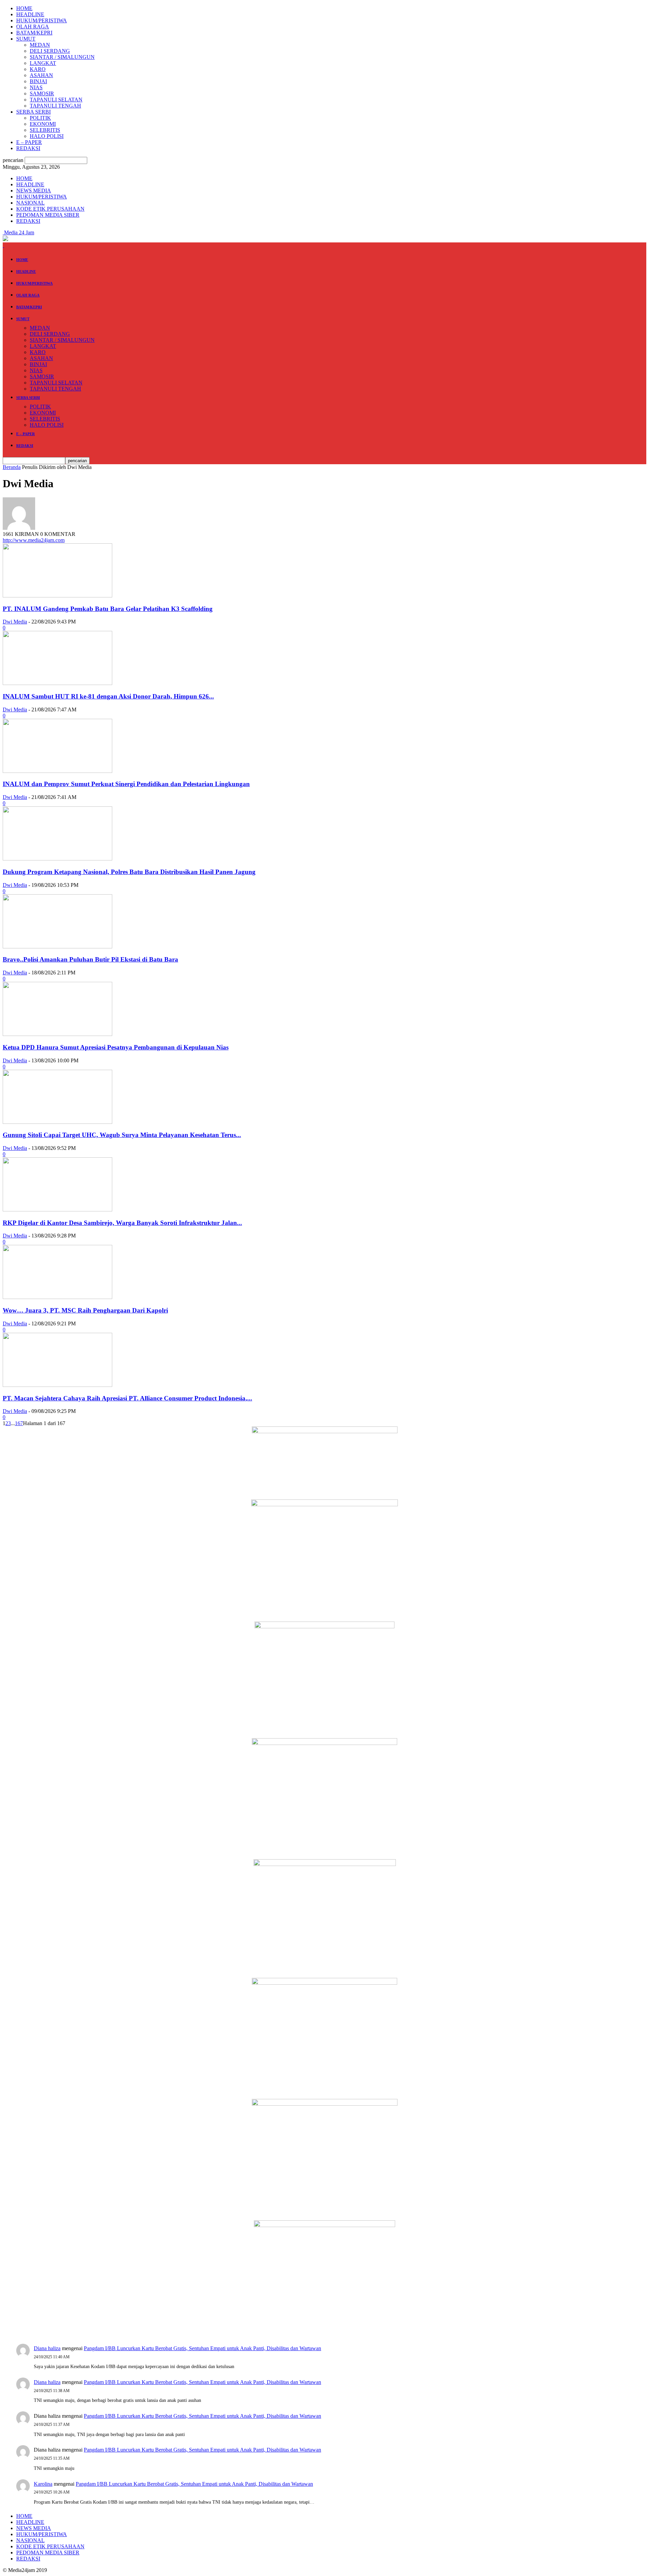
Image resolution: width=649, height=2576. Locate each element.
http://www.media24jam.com (34, 540)
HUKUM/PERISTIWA (42, 20)
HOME (24, 8)
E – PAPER (29, 142)
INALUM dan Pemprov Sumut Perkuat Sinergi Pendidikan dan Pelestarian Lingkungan (126, 784)
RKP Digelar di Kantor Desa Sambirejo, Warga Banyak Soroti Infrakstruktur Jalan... (122, 1223)
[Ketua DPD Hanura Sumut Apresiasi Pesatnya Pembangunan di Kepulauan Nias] (57, 1034)
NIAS (36, 87)
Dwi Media (15, 622)
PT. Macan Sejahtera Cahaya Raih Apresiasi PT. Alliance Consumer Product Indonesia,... (127, 1398)
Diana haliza (47, 2348)
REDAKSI (28, 148)
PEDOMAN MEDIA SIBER (48, 215)
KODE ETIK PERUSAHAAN (50, 209)
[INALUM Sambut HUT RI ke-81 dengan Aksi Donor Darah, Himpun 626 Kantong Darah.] (57, 683)
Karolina (43, 2484)
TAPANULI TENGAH (55, 106)
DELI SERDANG (50, 51)
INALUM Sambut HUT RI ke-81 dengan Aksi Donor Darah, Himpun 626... (108, 696)
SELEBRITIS (45, 130)
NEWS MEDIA (34, 191)
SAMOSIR (42, 93)
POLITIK (40, 118)
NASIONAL (30, 203)
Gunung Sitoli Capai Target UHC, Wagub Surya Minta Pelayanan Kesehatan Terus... (122, 1135)
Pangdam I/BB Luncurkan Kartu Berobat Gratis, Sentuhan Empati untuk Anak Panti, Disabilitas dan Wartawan (202, 2348)
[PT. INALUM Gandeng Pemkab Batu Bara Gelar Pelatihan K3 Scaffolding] (57, 596)
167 (19, 1423)
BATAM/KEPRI (34, 33)
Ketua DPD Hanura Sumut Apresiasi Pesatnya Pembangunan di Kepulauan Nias (116, 1047)
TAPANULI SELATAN (56, 100)
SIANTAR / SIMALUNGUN (62, 57)
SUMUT (26, 39)
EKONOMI (43, 124)
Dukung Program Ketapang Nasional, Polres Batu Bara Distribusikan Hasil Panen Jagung (129, 872)
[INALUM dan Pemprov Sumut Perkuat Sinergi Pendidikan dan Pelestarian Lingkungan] (57, 771)
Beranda (12, 467)
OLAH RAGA (33, 27)
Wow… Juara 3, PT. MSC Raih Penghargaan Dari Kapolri (85, 1310)
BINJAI (38, 81)
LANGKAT (43, 63)
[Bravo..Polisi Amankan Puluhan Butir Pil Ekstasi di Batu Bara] (57, 947)
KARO (38, 69)
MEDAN (40, 45)
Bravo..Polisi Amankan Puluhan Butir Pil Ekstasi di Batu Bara (90, 959)
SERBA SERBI (33, 112)
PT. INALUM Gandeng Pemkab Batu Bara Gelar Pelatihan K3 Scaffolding (108, 609)
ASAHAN (41, 75)
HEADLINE (30, 14)
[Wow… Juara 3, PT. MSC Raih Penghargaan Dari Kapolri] (57, 1297)
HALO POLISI (47, 136)
